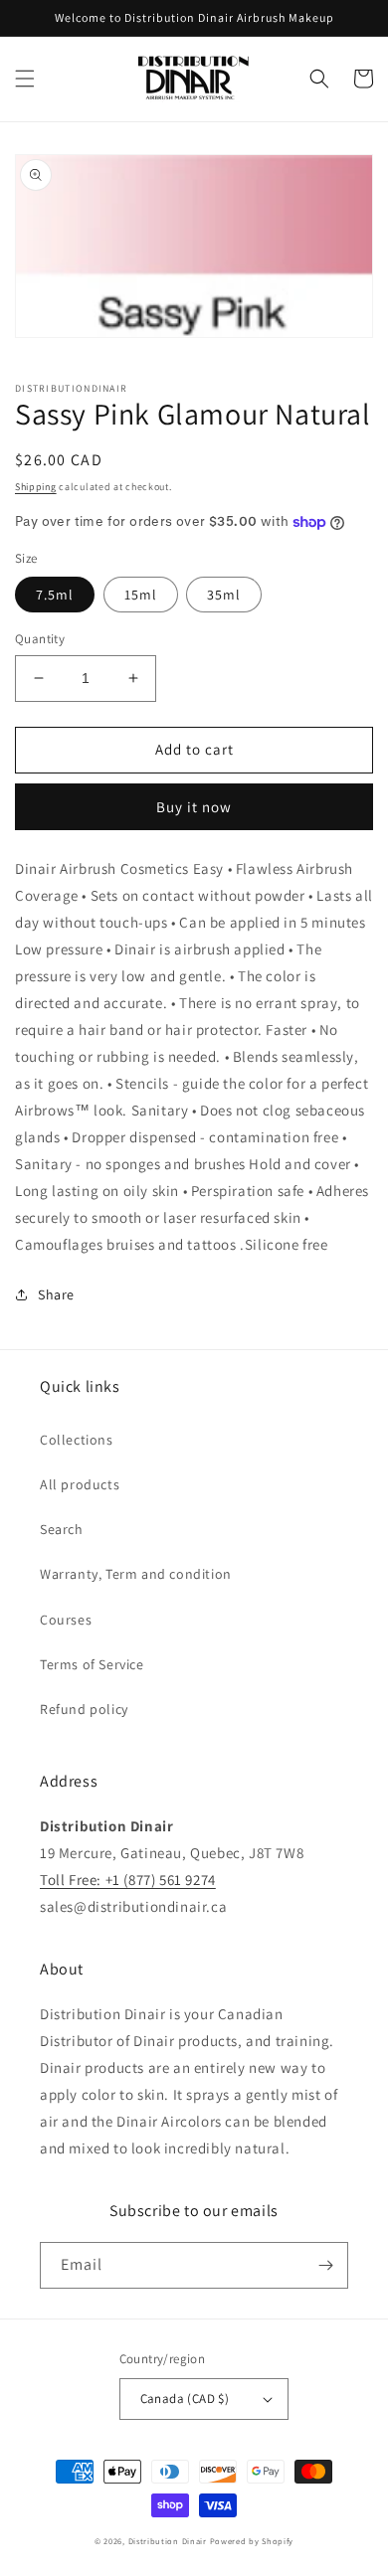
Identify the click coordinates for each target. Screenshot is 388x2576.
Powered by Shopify (252, 2541)
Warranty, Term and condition (136, 1574)
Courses (66, 1620)
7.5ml (55, 595)
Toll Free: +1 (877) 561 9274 (128, 1880)
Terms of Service (92, 1664)
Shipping (36, 487)
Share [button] (56, 1294)
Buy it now (194, 807)
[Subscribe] (325, 2265)
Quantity (40, 639)
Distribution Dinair (169, 2541)
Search (62, 1529)
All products (80, 1484)
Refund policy (84, 1709)
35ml (224, 595)
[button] (25, 79)
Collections (77, 1440)
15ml (141, 595)
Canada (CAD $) (185, 2399)
